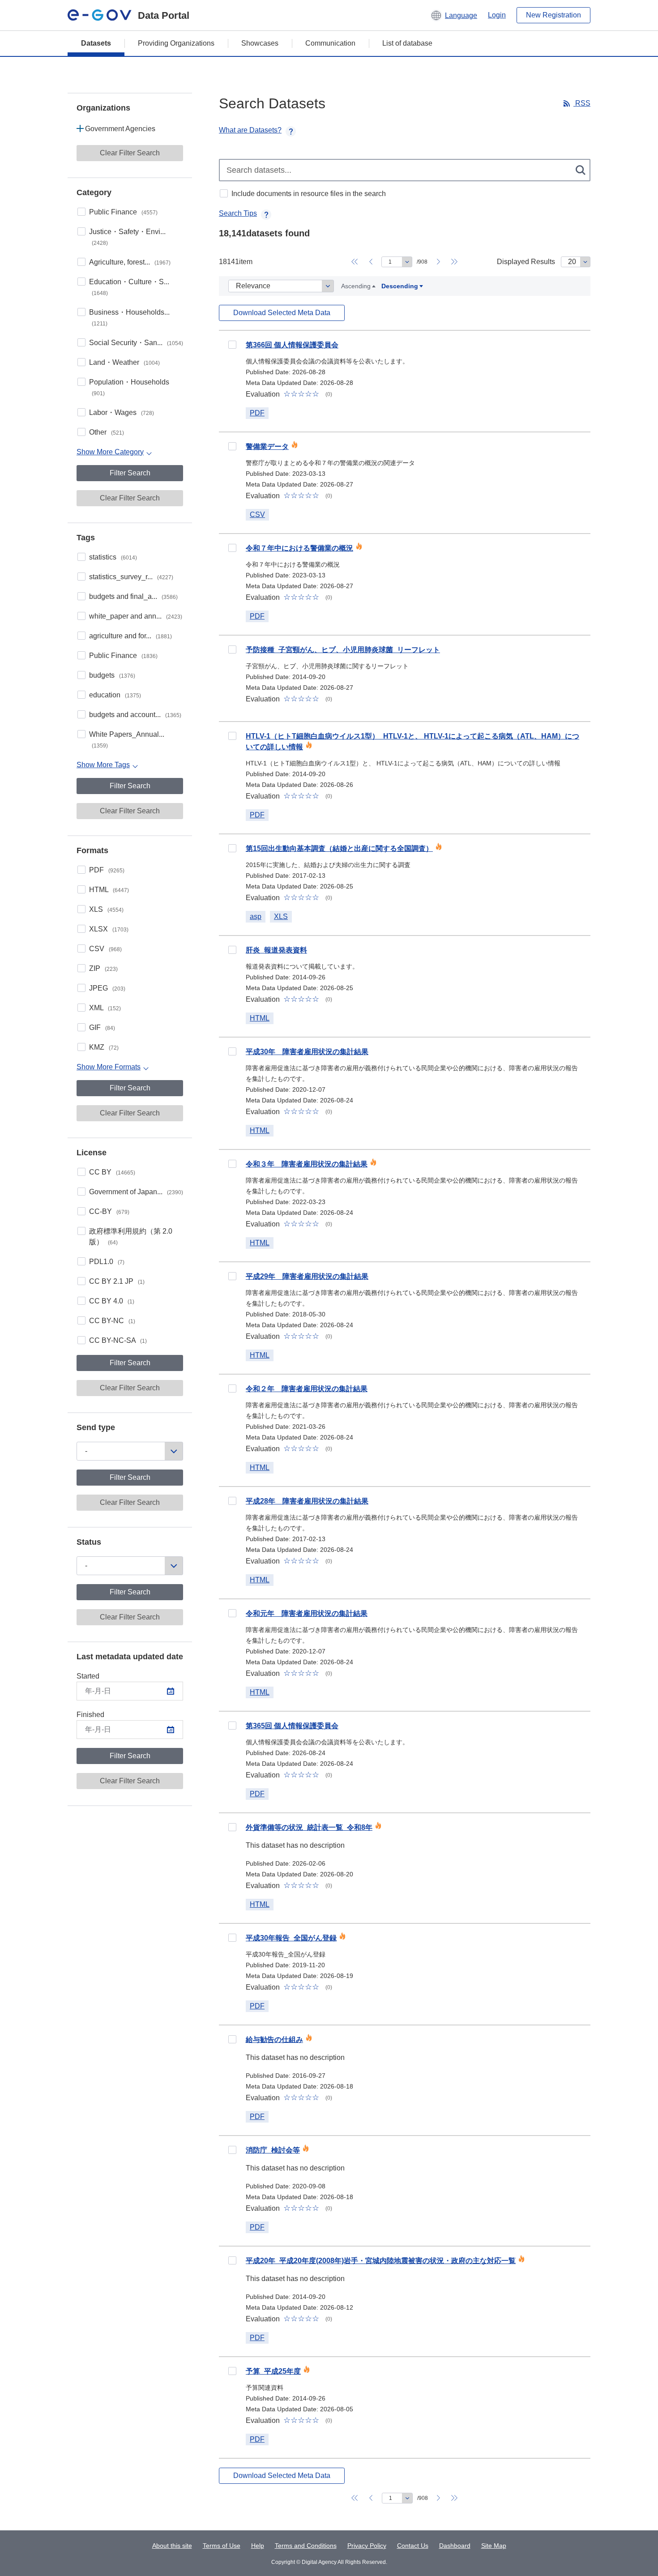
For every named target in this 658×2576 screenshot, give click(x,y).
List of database (407, 43)
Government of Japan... (136, 1192)
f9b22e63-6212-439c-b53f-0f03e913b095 (232, 1726)
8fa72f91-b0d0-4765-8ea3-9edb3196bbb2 (232, 1276)
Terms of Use (222, 2546)
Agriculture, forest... (130, 262)
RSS (582, 103)
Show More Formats (109, 1067)
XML (105, 1008)
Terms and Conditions (306, 2546)
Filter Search (130, 473)
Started (88, 1676)
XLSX (109, 929)
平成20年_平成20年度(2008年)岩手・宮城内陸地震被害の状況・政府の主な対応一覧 (381, 2261)
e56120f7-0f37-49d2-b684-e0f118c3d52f (232, 1501)
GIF (102, 1027)
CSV (105, 949)
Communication (330, 43)
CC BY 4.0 (112, 1301)
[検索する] (581, 170)
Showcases (260, 43)
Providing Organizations (176, 43)
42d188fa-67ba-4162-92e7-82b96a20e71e (232, 736)
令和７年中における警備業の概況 (299, 548)
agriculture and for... (130, 636)
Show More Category (110, 452)
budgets (112, 675)
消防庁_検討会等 (273, 2150)
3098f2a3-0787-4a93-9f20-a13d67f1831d (232, 1938)
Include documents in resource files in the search (309, 194)
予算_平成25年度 (273, 2371)
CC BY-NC (112, 1321)
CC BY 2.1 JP (117, 1281)
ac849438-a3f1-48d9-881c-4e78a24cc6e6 (232, 1613)
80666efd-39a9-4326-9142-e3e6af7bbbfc (232, 2371)
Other (107, 432)
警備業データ (267, 446)
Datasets (96, 43)
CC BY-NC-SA (118, 1340)
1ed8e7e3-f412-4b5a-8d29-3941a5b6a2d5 (232, 446)
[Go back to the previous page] (371, 262)
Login (497, 15)
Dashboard (455, 2546)
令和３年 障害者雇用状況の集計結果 (307, 1164)
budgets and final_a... (133, 596)
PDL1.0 (107, 1262)
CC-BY (109, 1211)
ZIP (103, 968)
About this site (172, 2546)
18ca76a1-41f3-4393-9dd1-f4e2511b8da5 (232, 1164)
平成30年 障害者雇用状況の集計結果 (307, 1052)
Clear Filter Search (130, 153)
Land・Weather (124, 362)
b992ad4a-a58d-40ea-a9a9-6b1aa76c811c (232, 2150)
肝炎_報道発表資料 (276, 950)
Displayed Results (526, 262)
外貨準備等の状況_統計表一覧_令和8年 (309, 1827)
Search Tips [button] (238, 213)
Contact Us (413, 2546)
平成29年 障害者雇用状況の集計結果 (307, 1276)
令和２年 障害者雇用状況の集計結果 (307, 1389)
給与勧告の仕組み (274, 2040)
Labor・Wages (122, 412)
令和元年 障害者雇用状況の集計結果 (307, 1613)
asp (256, 916)
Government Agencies (120, 129)
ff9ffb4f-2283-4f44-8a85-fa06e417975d (232, 1388)
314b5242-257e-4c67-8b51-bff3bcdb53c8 (232, 2039)
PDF (107, 870)
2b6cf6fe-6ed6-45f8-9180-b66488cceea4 (232, 848)
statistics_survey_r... (131, 577)
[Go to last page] (454, 262)
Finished (90, 1715)
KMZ (104, 1047)
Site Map (494, 2546)
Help (258, 2546)
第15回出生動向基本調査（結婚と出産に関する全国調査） (339, 848)
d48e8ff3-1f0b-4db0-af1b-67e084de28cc (232, 649)
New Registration (553, 15)
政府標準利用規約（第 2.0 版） (131, 1237)
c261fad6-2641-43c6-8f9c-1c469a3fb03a (232, 950)
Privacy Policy (367, 2546)
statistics (113, 557)
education (115, 695)
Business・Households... (129, 318)
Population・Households (129, 387)
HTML (109, 890)
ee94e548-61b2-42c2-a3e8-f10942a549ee (232, 548)
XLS (106, 909)
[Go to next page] (438, 262)
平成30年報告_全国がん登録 (291, 1938)
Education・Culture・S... (129, 287)
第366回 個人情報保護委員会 (292, 345)
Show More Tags (103, 765)
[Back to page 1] (355, 262)
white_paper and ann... (136, 616)
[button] (454, 15)
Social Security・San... (136, 343)
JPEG (107, 988)
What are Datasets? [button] (250, 130)
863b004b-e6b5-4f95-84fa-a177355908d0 (232, 1051)
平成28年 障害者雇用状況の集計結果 (307, 1501)
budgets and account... (135, 715)
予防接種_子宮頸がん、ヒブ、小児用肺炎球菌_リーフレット (343, 650)
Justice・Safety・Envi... (127, 237)
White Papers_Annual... (127, 740)
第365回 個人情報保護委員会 (292, 1726)
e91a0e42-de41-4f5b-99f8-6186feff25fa (232, 1827)
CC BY (112, 1172)
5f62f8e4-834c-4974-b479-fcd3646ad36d (232, 2260)
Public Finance (123, 212)
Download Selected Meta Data (282, 313)
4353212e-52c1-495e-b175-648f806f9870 (232, 345)
